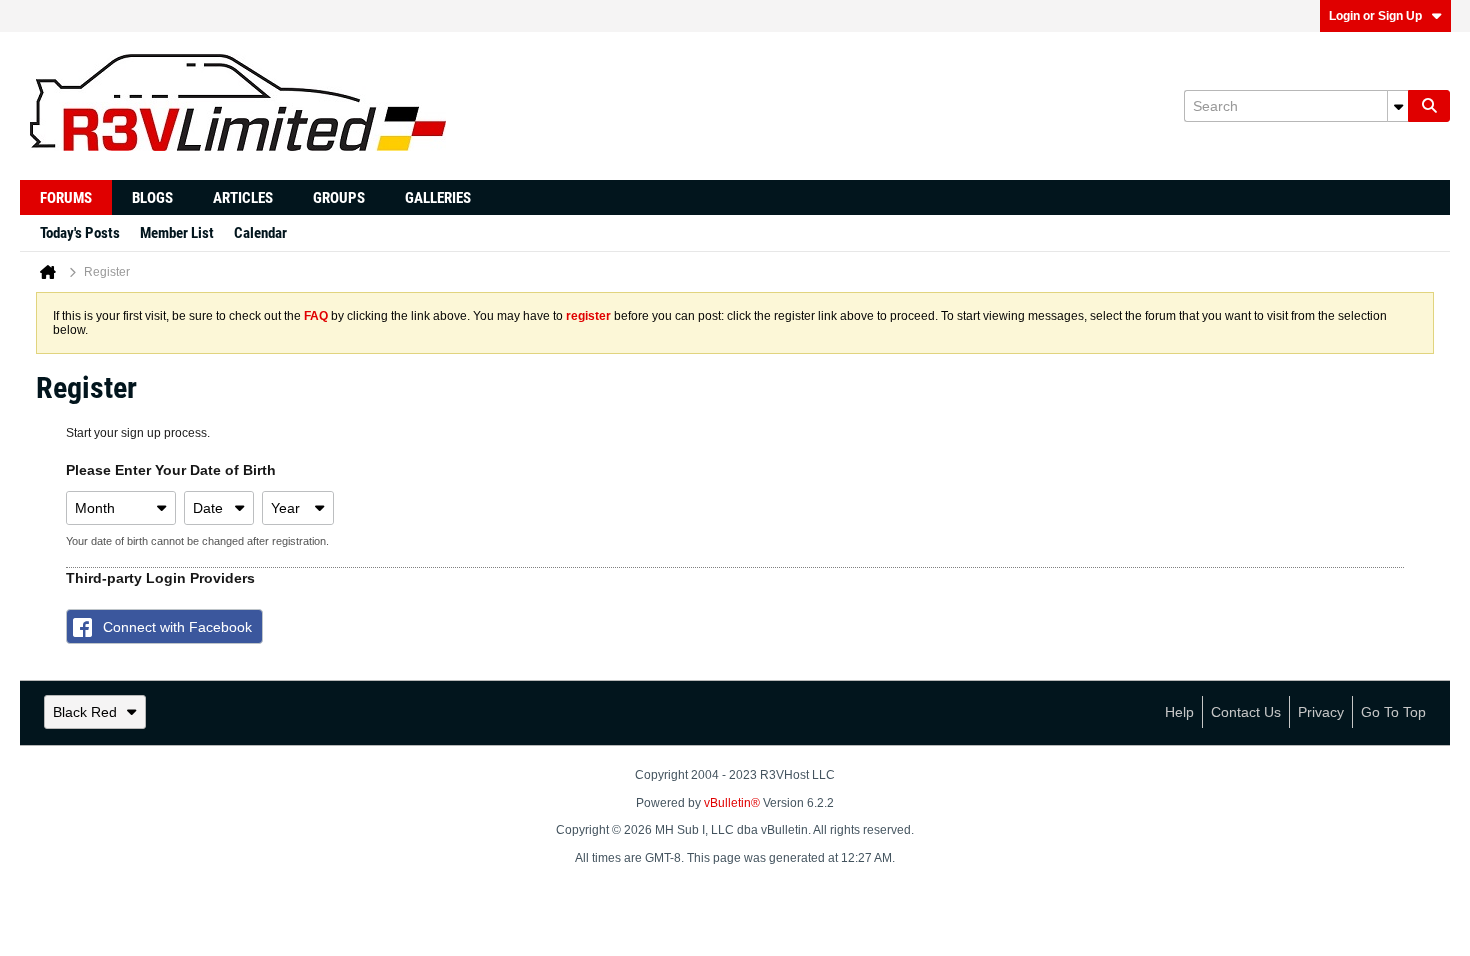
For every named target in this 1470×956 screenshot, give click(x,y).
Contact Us (1246, 712)
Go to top (1393, 712)
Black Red (85, 712)
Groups (339, 198)
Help (1179, 712)
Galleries (438, 198)
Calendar (260, 233)
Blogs (152, 198)
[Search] (1429, 106)
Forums (66, 198)
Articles (243, 198)
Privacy (1321, 712)
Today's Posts (80, 233)
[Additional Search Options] (1398, 106)
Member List (177, 233)
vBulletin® (732, 803)
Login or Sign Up (1375, 16)
